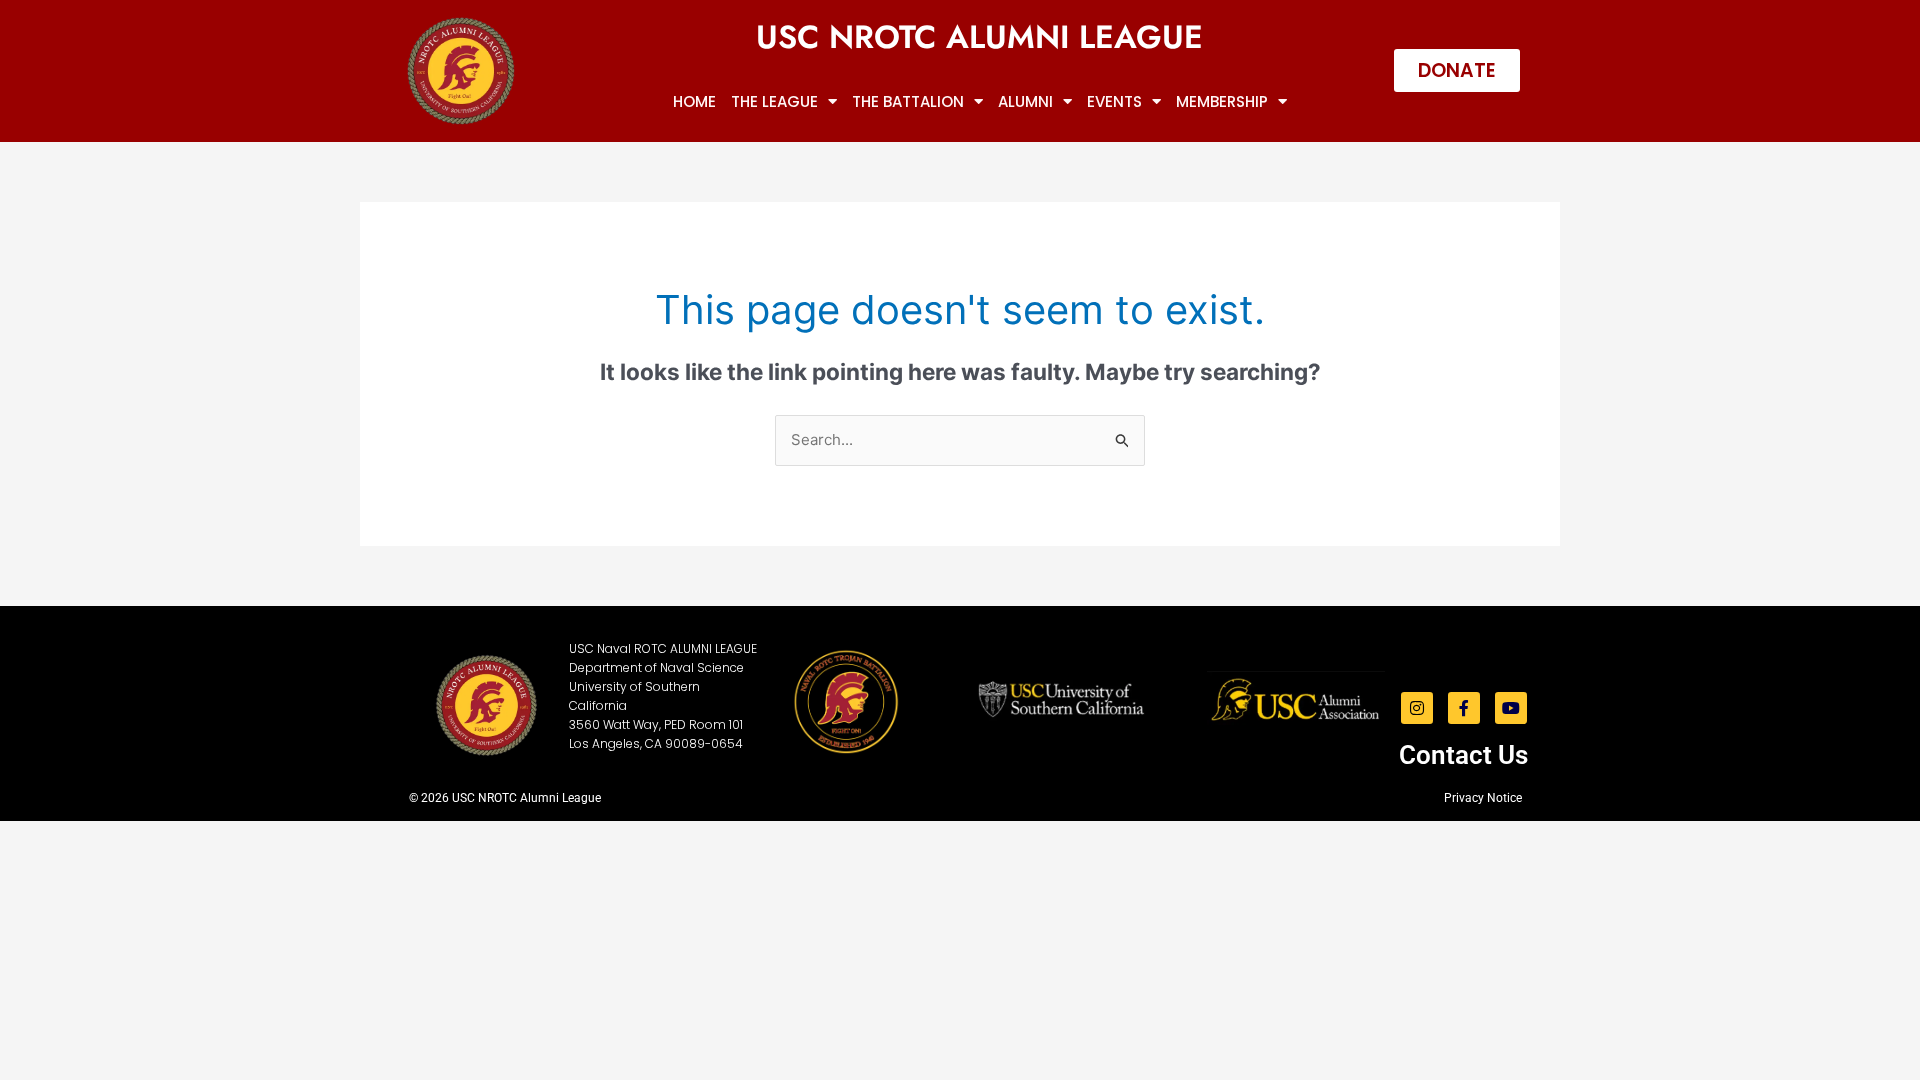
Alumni (1025, 101)
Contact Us (1463, 755)
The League (774, 101)
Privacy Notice (1483, 798)
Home (694, 101)
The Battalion (908, 101)
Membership (1222, 101)
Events (1114, 101)
